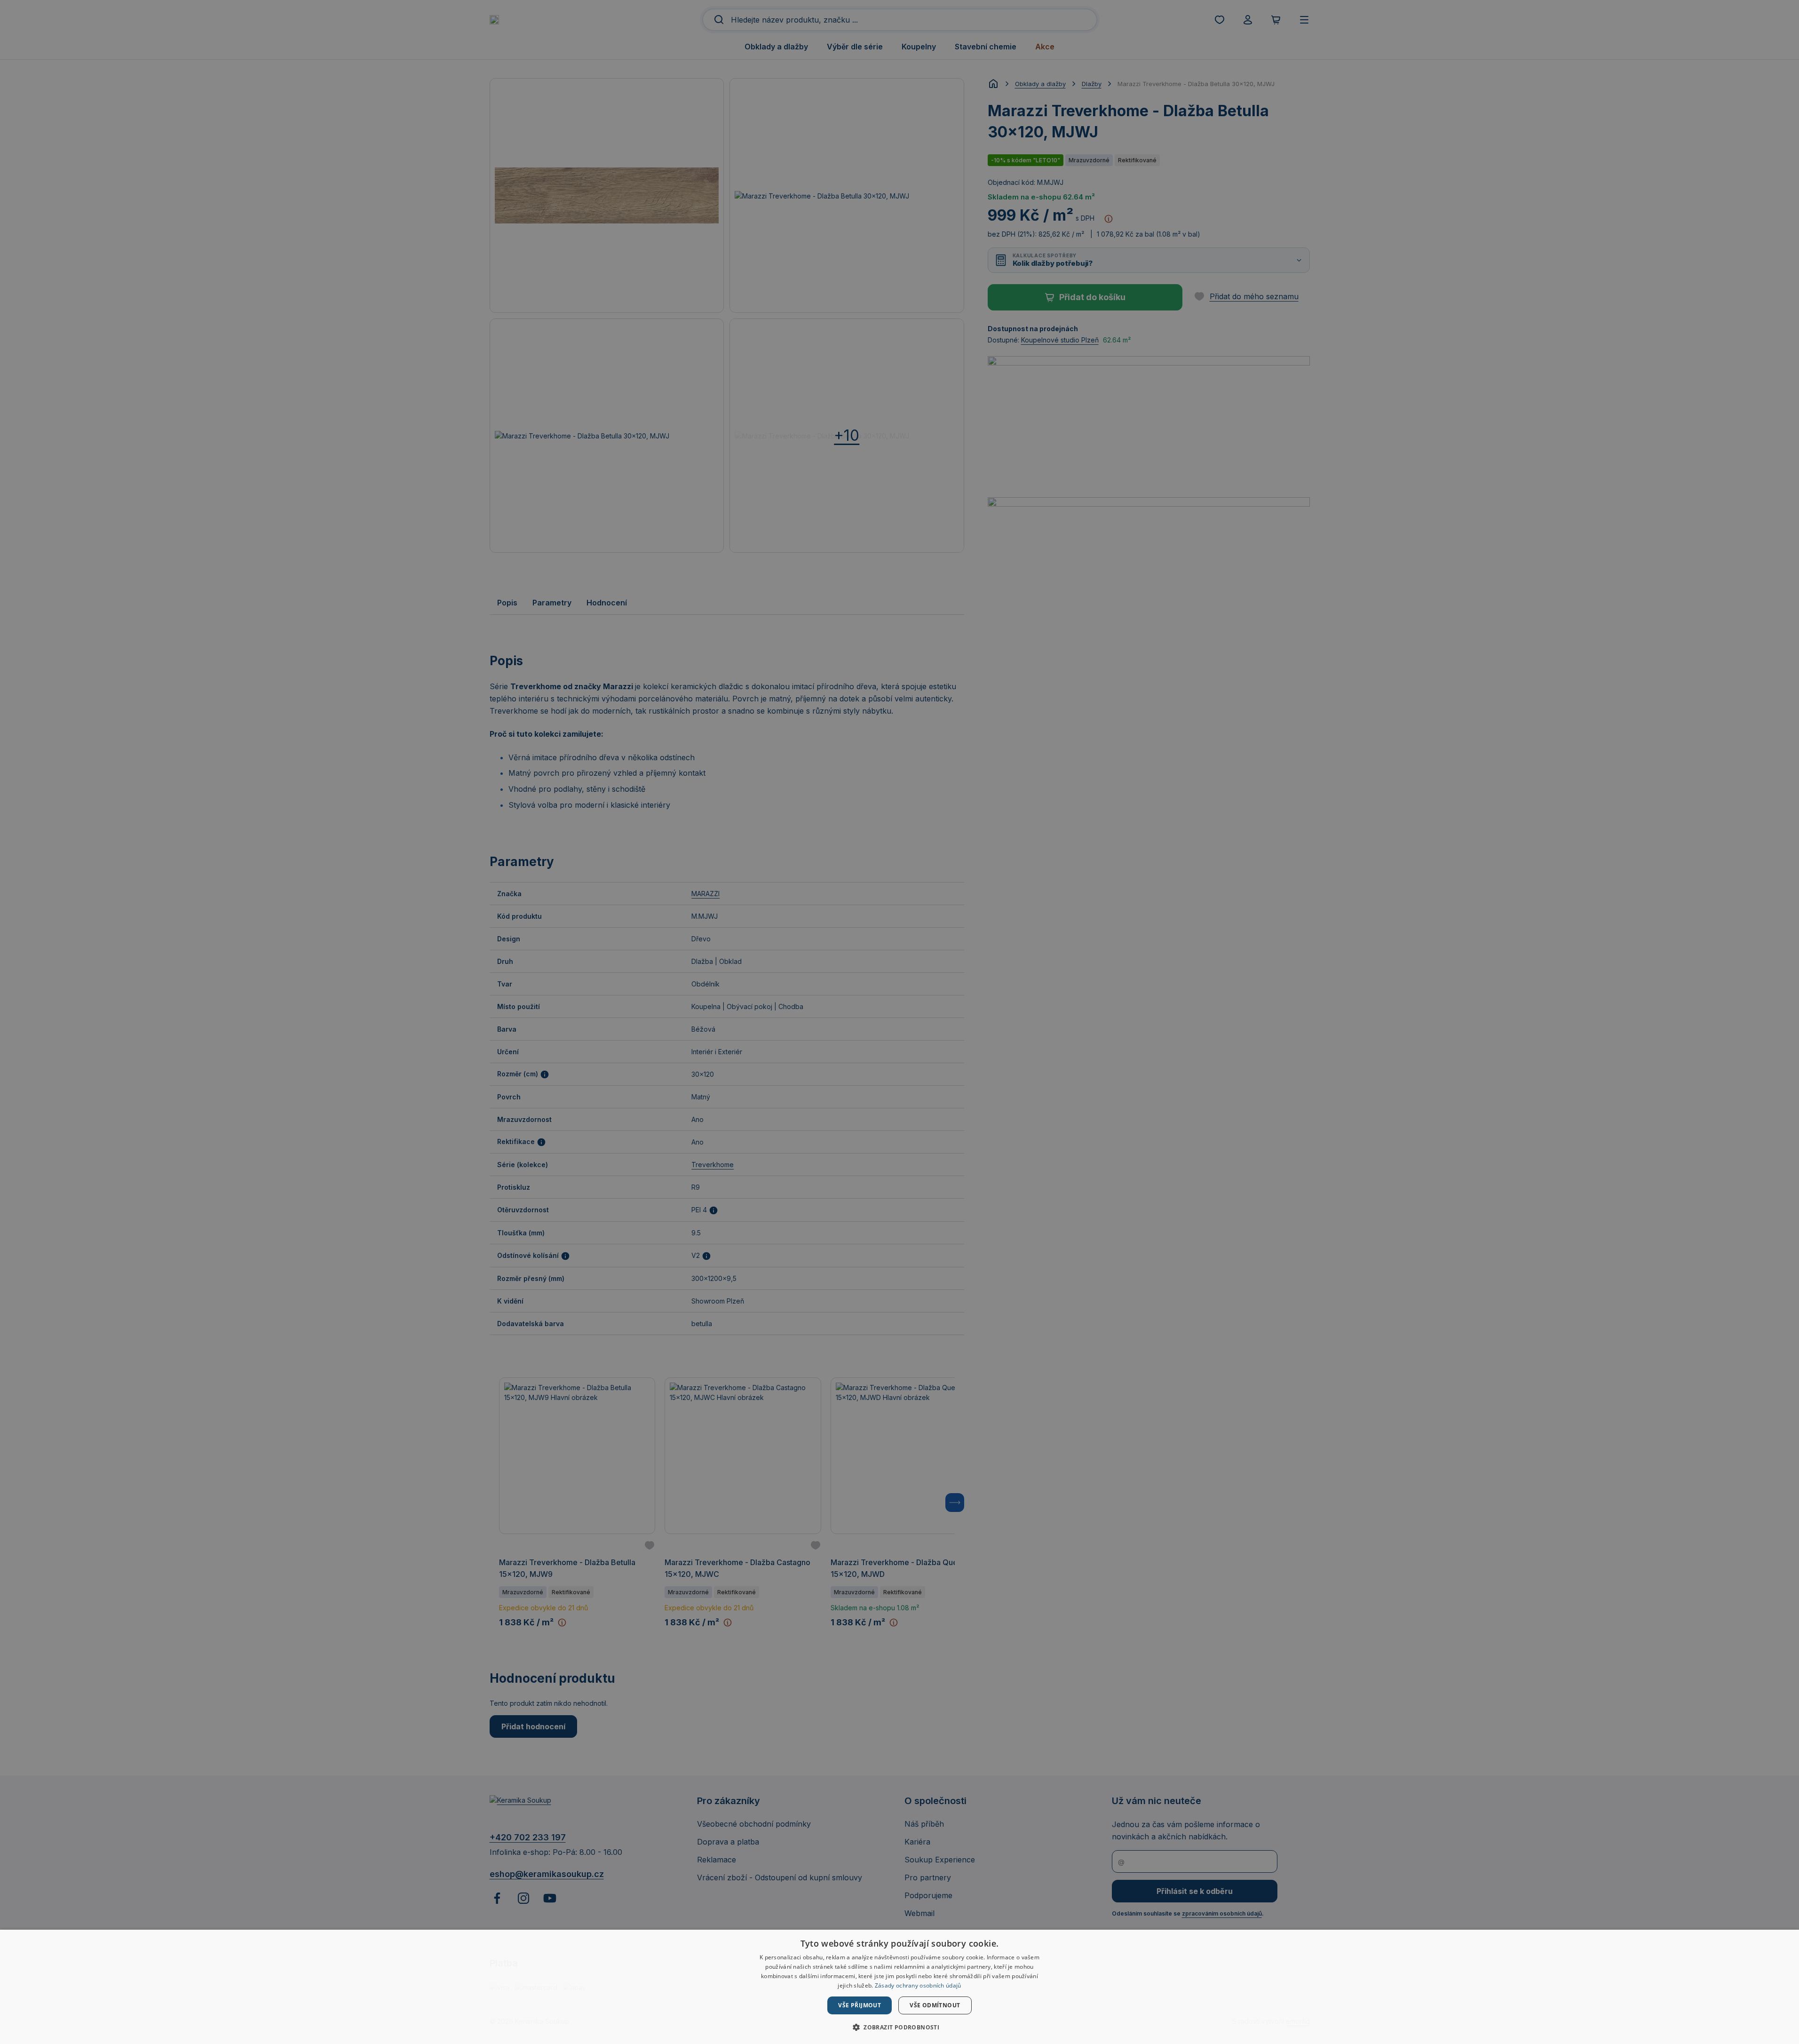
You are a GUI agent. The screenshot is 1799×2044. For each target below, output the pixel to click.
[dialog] (899, 1987)
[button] (899, 2027)
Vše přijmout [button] (860, 2005)
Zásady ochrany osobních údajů (918, 1985)
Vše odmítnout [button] (935, 2005)
